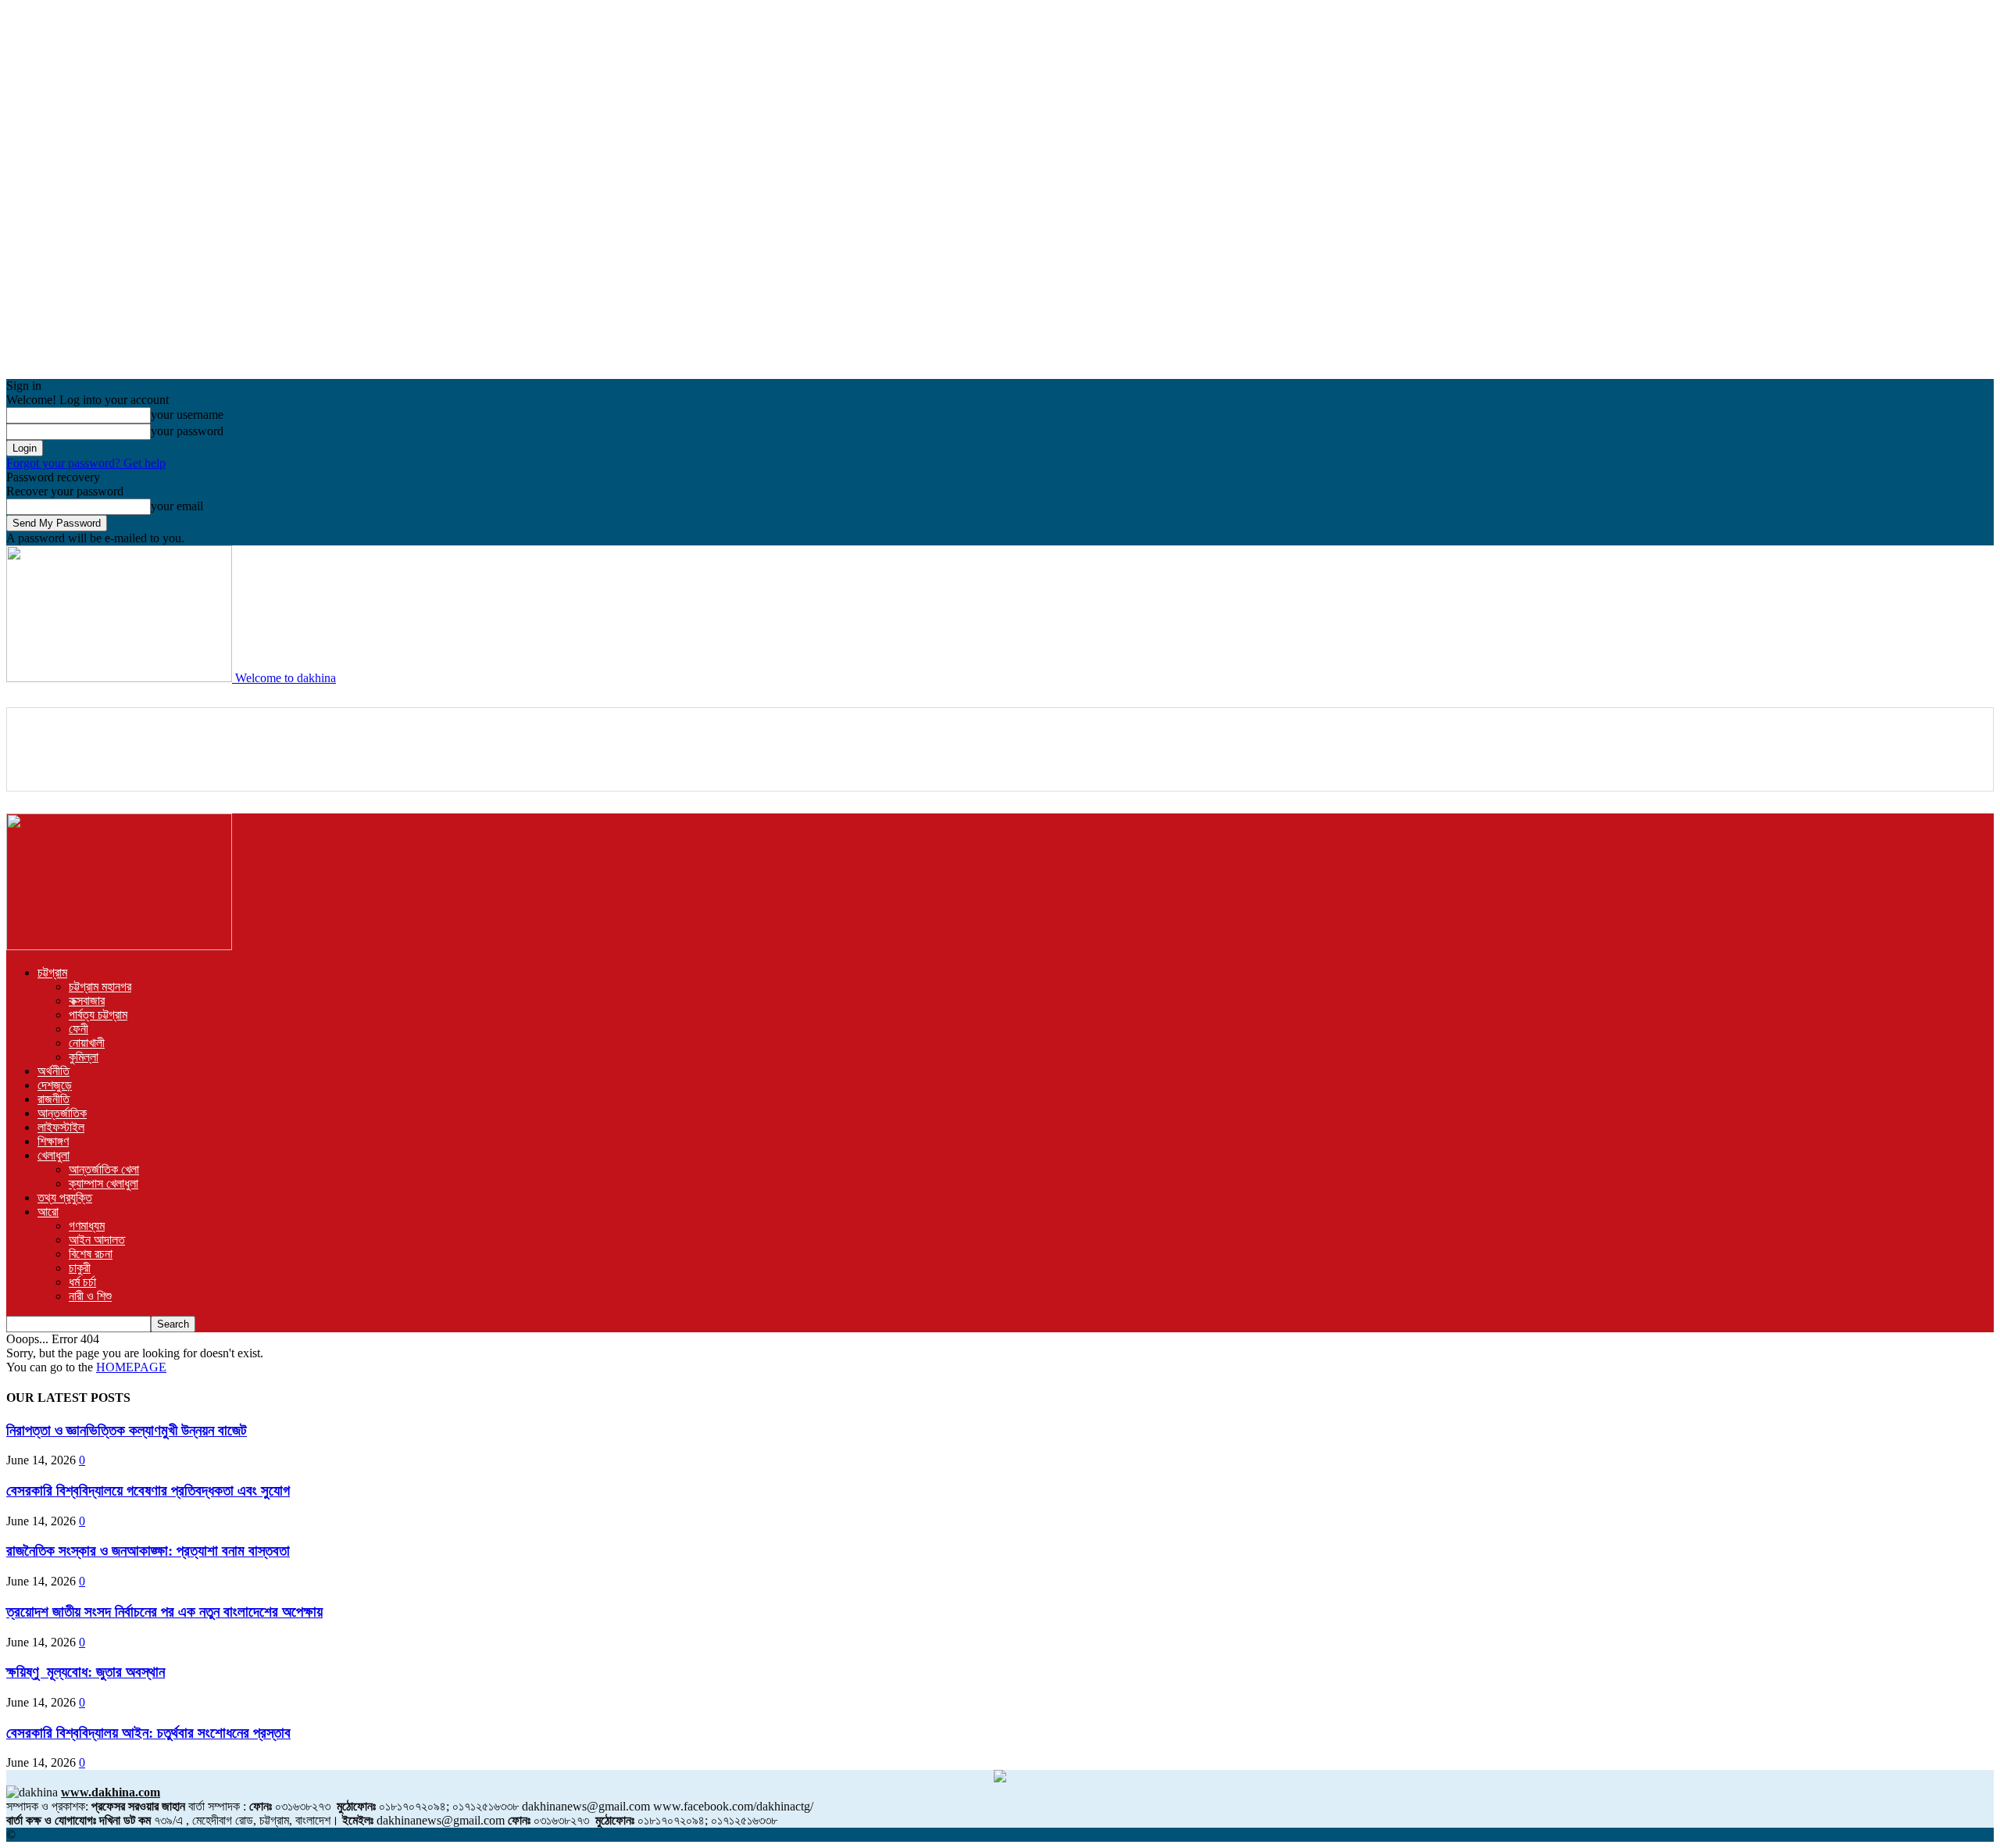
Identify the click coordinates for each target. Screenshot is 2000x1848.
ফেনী (79, 1029)
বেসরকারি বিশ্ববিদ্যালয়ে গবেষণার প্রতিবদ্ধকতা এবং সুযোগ (148, 1491)
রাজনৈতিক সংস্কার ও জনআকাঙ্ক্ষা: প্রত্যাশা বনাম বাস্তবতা (148, 1551)
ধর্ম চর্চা (82, 1282)
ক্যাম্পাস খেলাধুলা (104, 1183)
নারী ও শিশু (90, 1296)
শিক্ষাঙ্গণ (53, 1141)
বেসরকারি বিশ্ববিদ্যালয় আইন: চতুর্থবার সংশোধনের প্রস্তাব (148, 1733)
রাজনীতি (54, 1099)
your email (177, 506)
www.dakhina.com (111, 1792)
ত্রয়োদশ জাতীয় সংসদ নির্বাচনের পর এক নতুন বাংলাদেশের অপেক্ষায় (164, 1612)
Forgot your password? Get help (86, 463)
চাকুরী (80, 1268)
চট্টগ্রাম (52, 972)
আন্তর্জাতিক (62, 1113)
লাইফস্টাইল (61, 1127)
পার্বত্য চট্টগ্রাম (98, 1015)
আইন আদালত (97, 1240)
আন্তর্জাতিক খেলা (104, 1169)
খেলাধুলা (54, 1155)
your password (187, 431)
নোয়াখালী (87, 1043)
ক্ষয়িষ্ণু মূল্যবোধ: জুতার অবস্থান (86, 1672)
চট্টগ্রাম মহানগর (100, 987)
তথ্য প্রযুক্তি (65, 1197)
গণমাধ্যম (87, 1226)
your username (187, 415)
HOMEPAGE (131, 1367)
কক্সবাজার (87, 1001)
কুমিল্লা (84, 1057)
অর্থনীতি (54, 1071)
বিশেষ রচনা (91, 1254)
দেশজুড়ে (55, 1085)
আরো (48, 1212)
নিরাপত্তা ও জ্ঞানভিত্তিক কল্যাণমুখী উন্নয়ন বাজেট (127, 1430)
